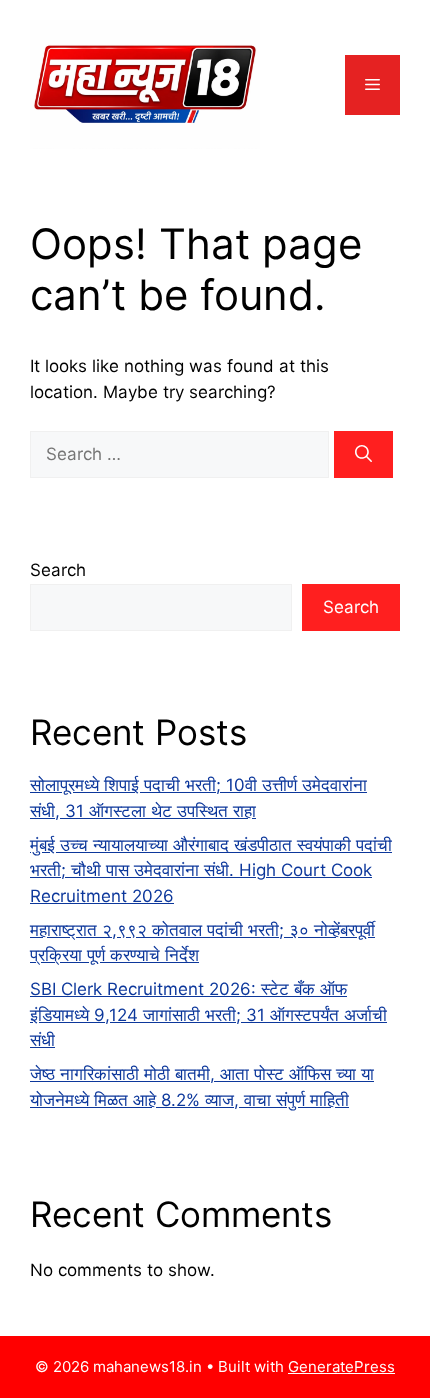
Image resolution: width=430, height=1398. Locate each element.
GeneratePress (341, 1366)
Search (58, 570)
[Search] (363, 455)
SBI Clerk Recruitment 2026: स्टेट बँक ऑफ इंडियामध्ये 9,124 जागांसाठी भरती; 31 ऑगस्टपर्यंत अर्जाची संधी (208, 1014)
